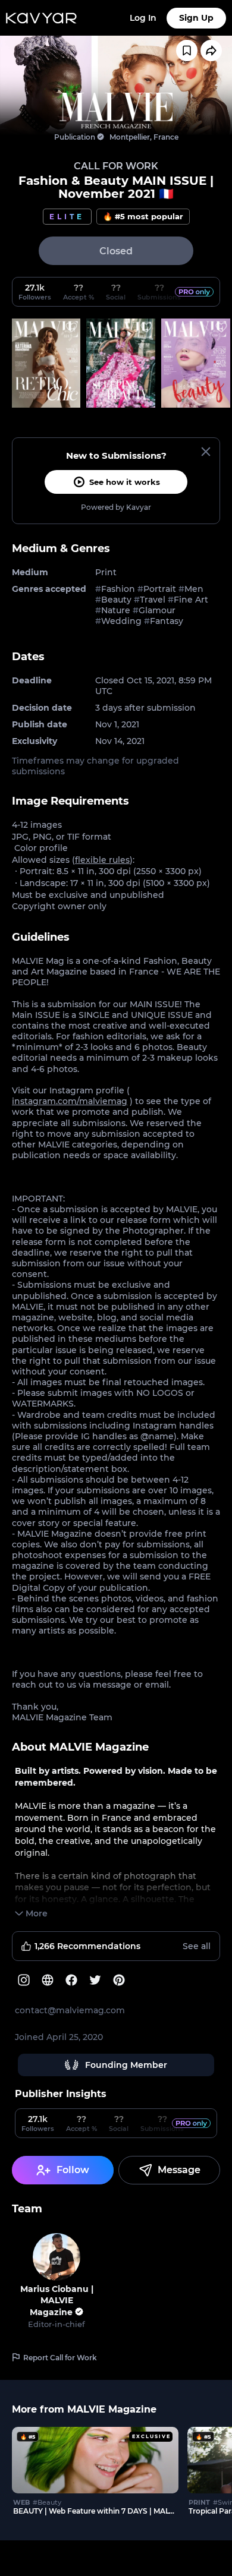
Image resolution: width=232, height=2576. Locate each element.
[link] (116, 111)
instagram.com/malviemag (70, 1101)
